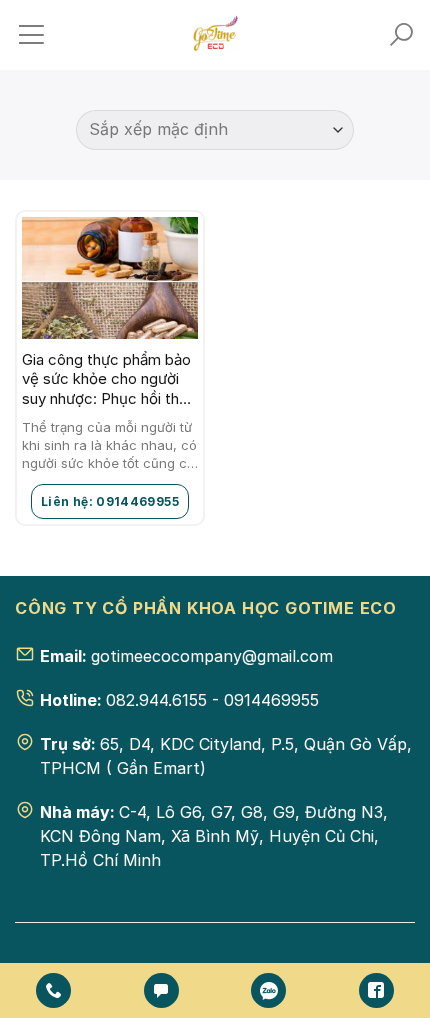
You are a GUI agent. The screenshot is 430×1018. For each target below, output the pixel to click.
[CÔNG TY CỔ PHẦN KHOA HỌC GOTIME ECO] (215, 35)
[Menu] (31, 35)
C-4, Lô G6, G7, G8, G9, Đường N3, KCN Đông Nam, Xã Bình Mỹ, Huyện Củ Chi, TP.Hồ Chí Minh (214, 836)
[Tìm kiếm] (401, 35)
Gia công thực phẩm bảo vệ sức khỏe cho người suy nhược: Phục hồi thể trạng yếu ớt (106, 379)
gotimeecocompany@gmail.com (212, 656)
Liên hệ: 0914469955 (110, 501)
